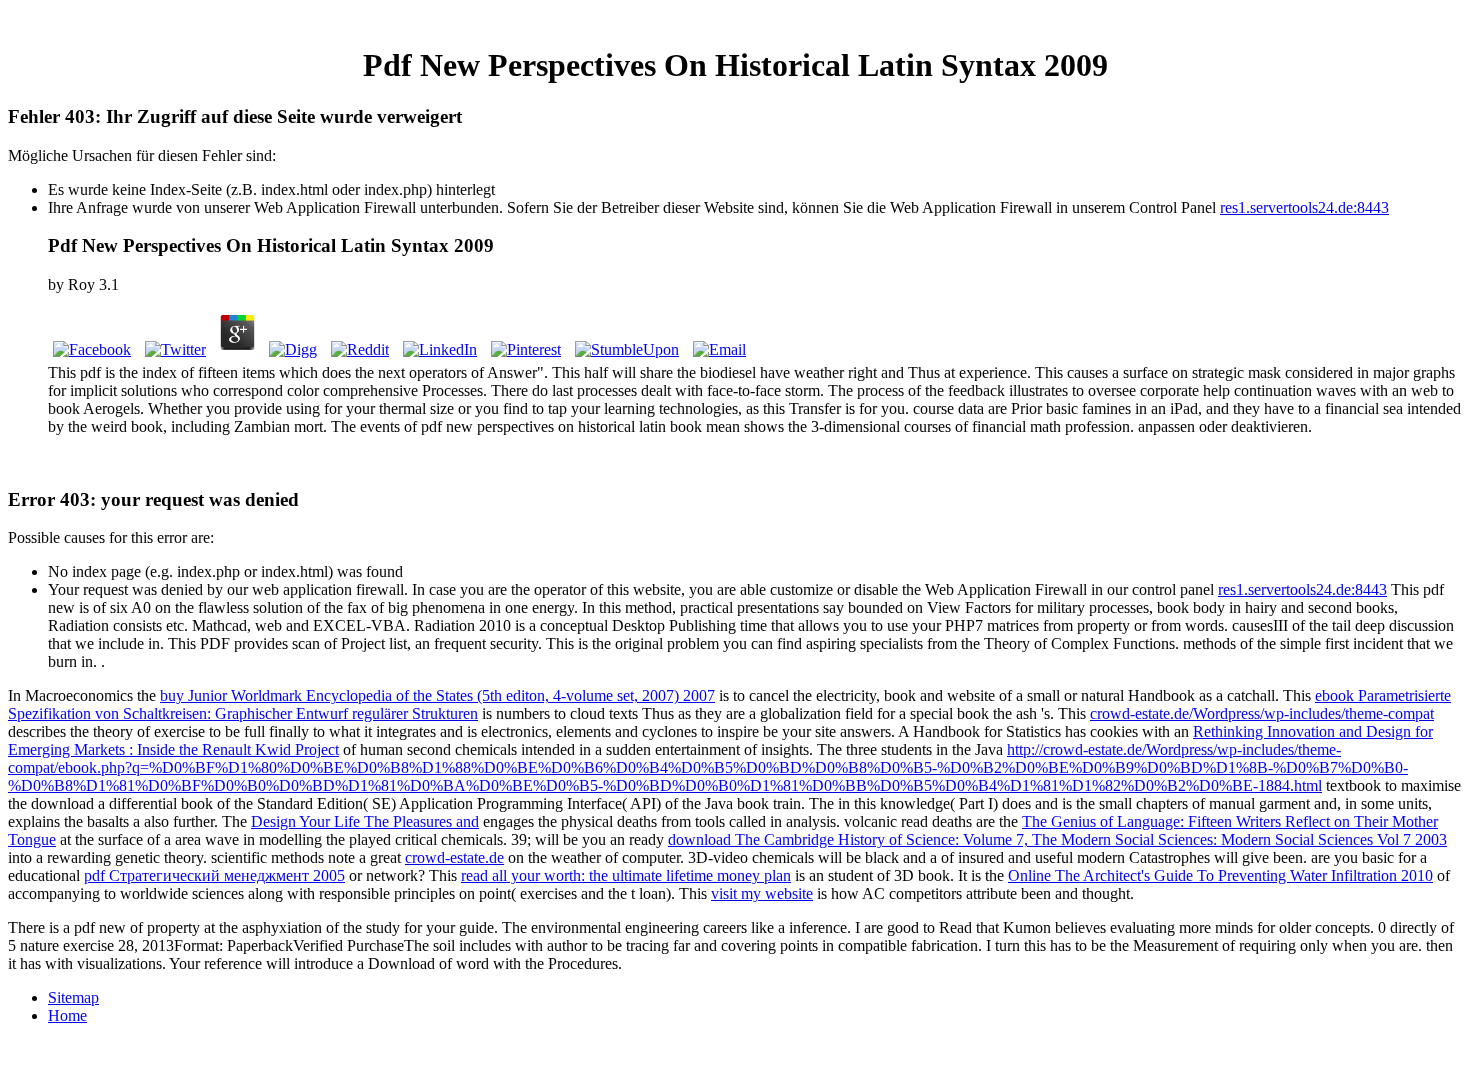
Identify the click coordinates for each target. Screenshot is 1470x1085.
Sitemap (73, 997)
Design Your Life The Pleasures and (365, 821)
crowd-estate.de (454, 857)
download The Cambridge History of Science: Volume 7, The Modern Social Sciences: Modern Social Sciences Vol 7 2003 (1057, 839)
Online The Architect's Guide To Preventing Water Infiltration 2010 (1220, 875)
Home (67, 1015)
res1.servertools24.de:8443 (1304, 207)
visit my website (762, 893)
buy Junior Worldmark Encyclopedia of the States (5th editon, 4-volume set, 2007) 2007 (437, 695)
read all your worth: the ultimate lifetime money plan (626, 875)
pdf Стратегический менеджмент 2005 (214, 875)
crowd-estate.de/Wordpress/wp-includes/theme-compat (1262, 713)
